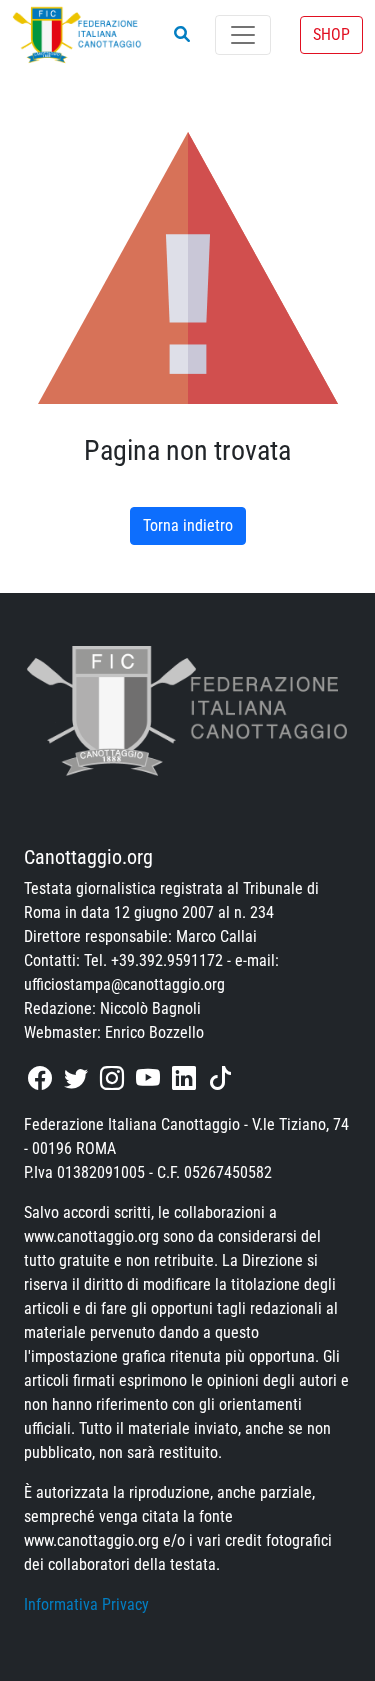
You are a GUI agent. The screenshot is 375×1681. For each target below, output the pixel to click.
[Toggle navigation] (243, 35)
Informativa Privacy (86, 1604)
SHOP (331, 34)
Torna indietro (188, 525)
